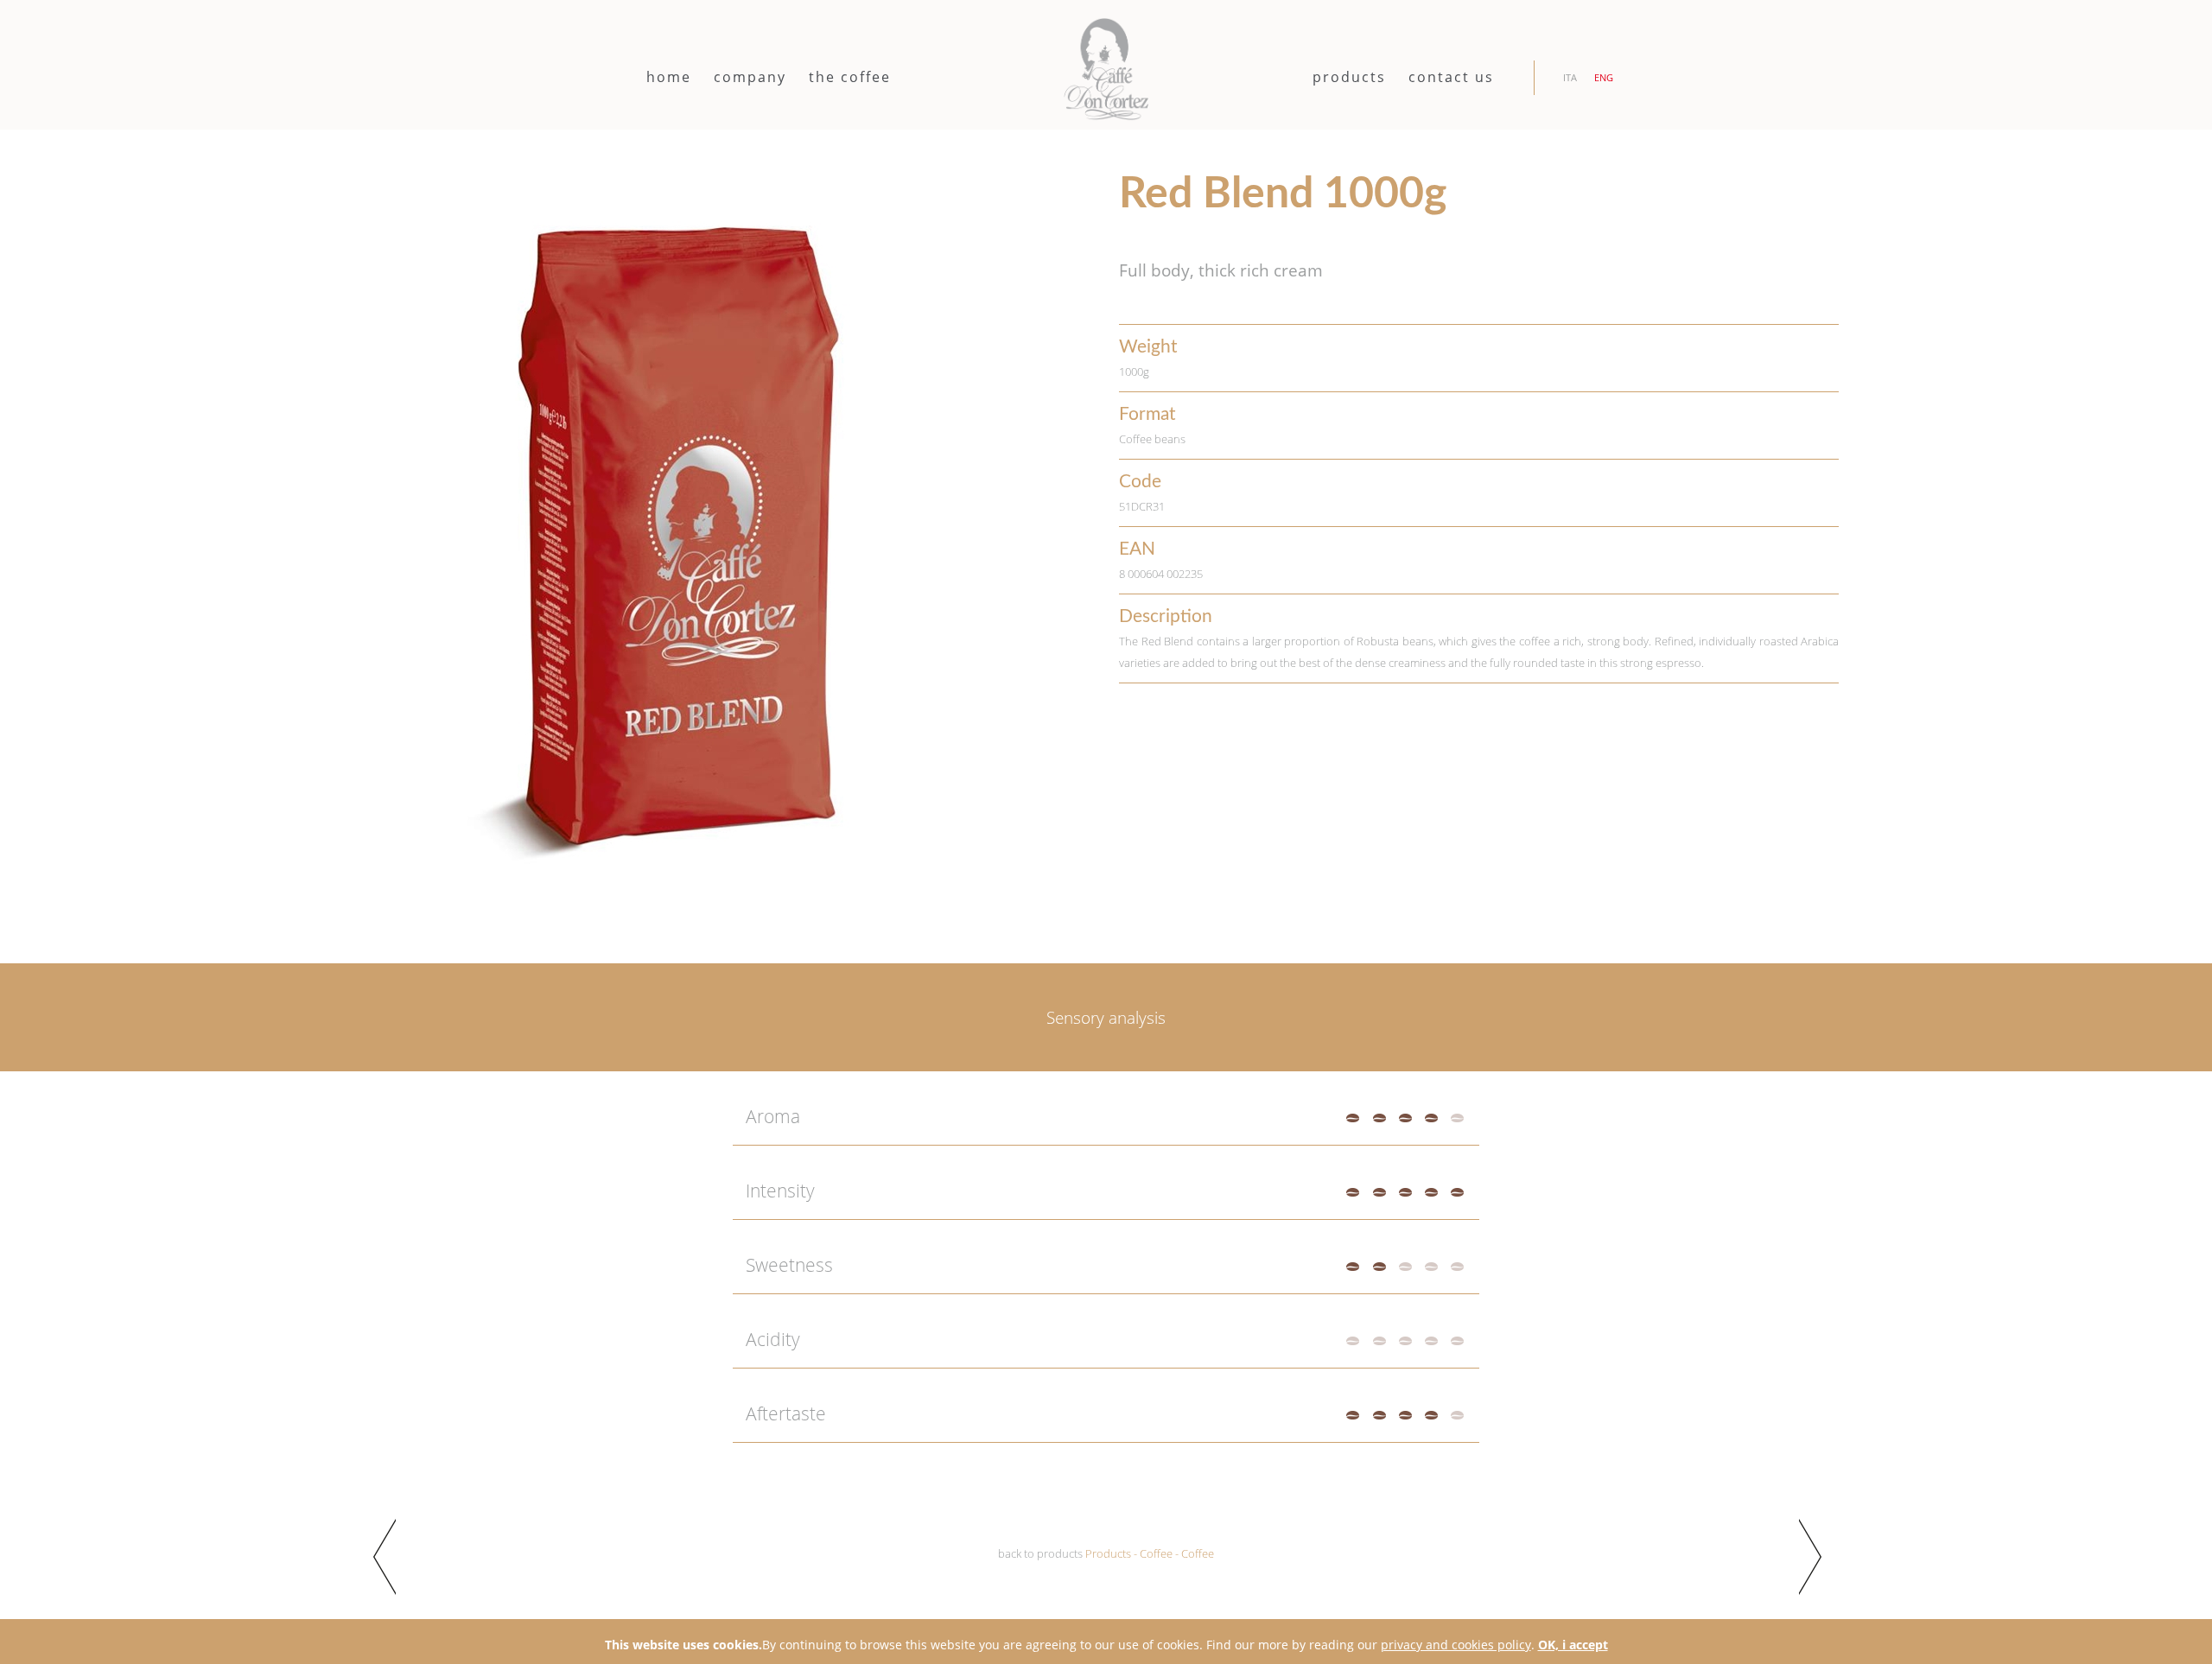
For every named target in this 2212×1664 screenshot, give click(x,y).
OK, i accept (1573, 1645)
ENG (1604, 77)
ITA (1570, 77)
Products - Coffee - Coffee (1150, 1554)
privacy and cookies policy (1456, 1645)
